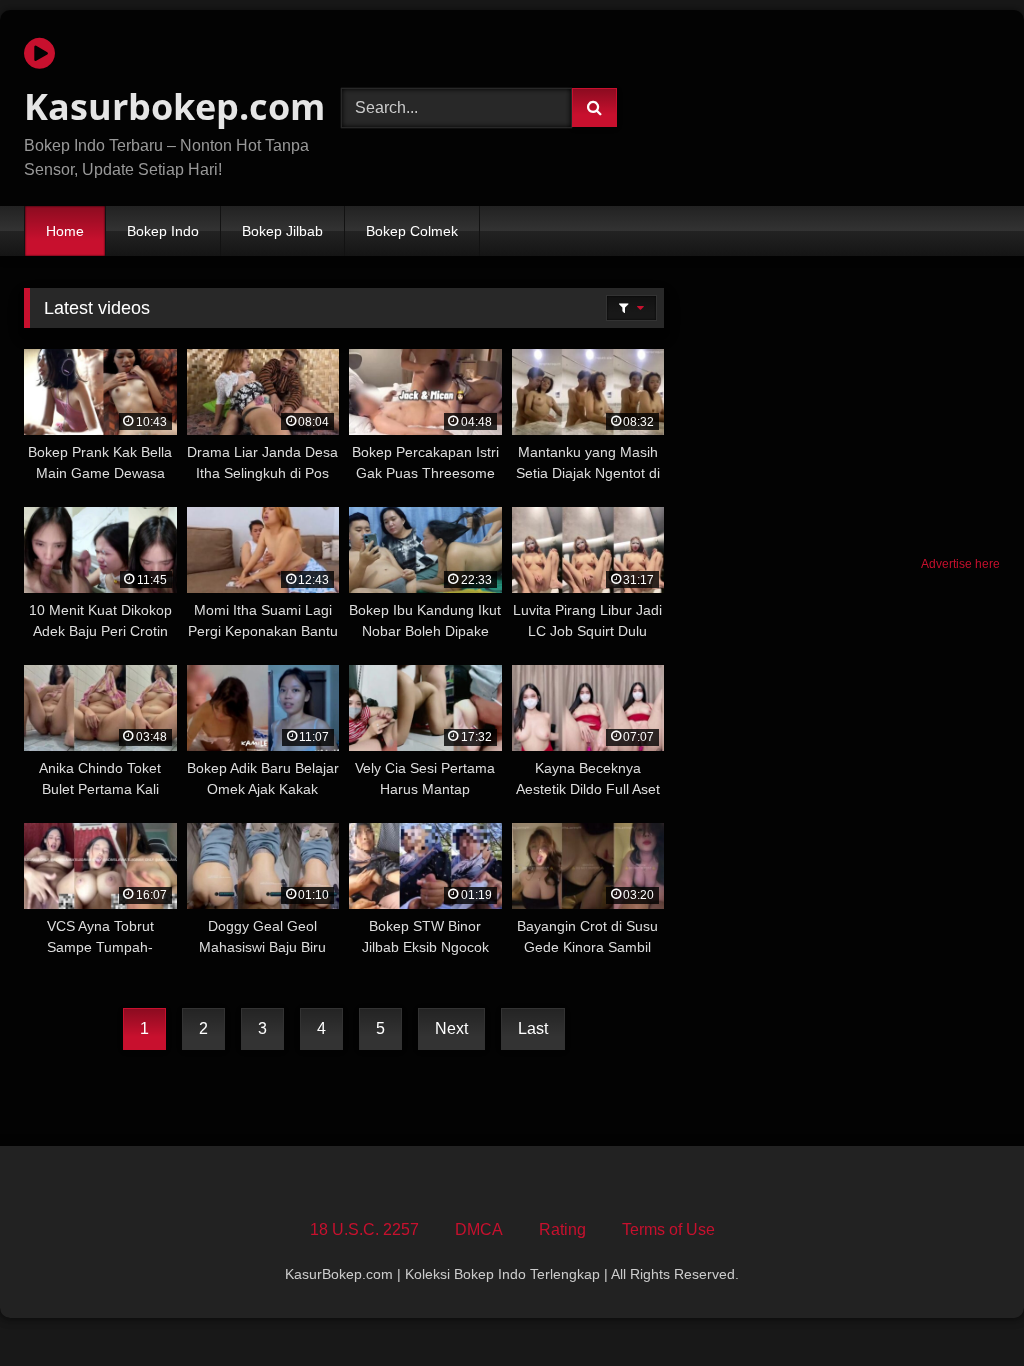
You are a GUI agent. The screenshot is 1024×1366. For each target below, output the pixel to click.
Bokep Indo (163, 231)
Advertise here (960, 564)
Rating (562, 1229)
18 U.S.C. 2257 (364, 1229)
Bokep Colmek (412, 231)
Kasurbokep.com (159, 106)
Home (65, 231)
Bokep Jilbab (282, 231)
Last (533, 1028)
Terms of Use (668, 1229)
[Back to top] (962, 1306)
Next (451, 1028)
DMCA (479, 1229)
